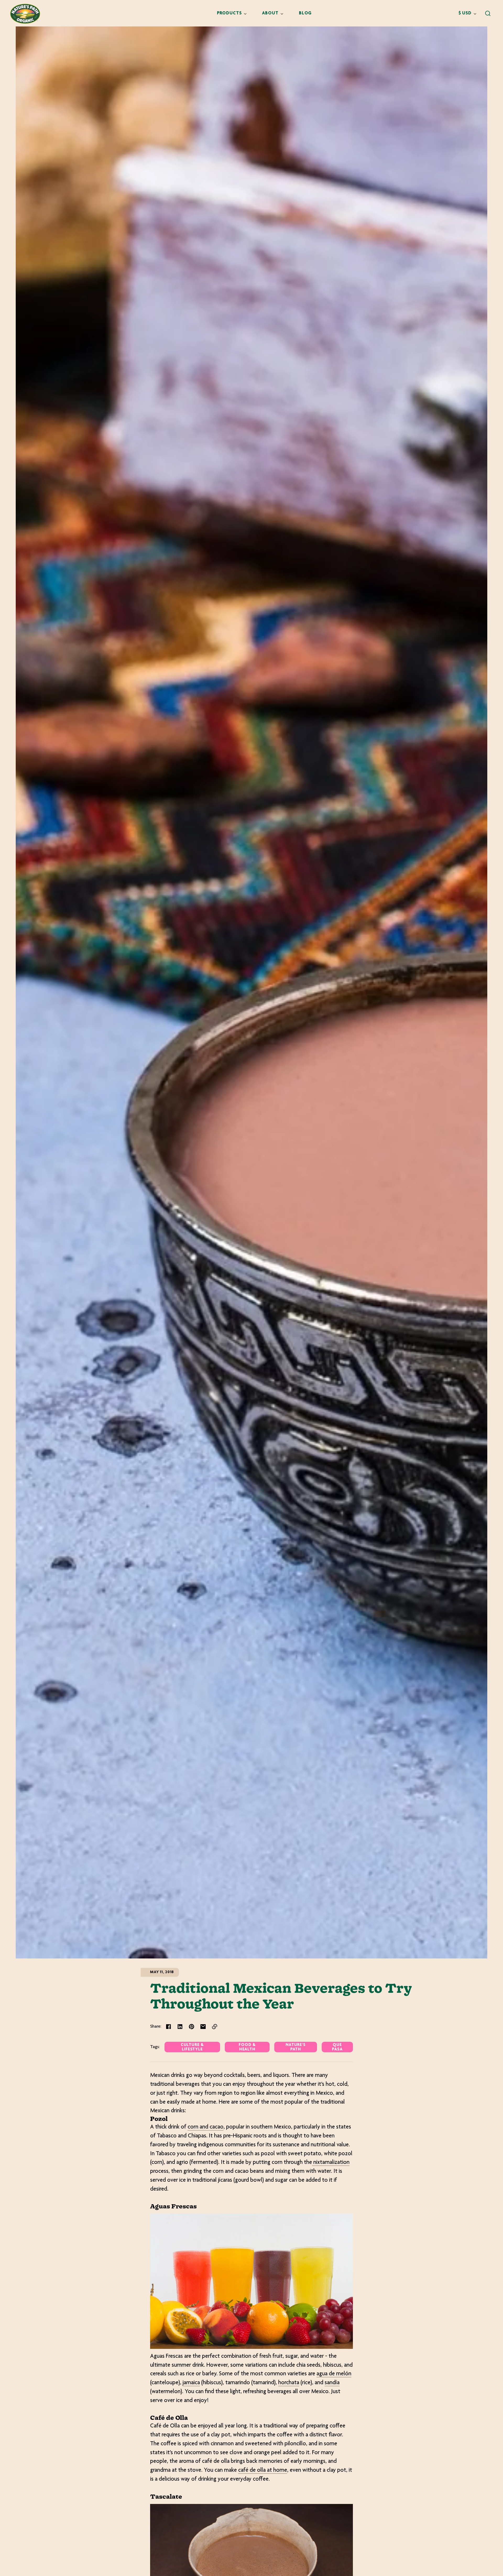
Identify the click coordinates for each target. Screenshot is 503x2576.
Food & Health (247, 2047)
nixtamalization (331, 2163)
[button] (488, 13)
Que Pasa (337, 2047)
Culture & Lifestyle (192, 2047)
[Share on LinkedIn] (180, 2027)
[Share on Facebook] (168, 2027)
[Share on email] (203, 2027)
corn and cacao (206, 2127)
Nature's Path (296, 2047)
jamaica (191, 2383)
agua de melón (334, 2374)
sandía (332, 2383)
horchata (289, 2383)
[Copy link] (215, 2027)
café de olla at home (263, 2470)
